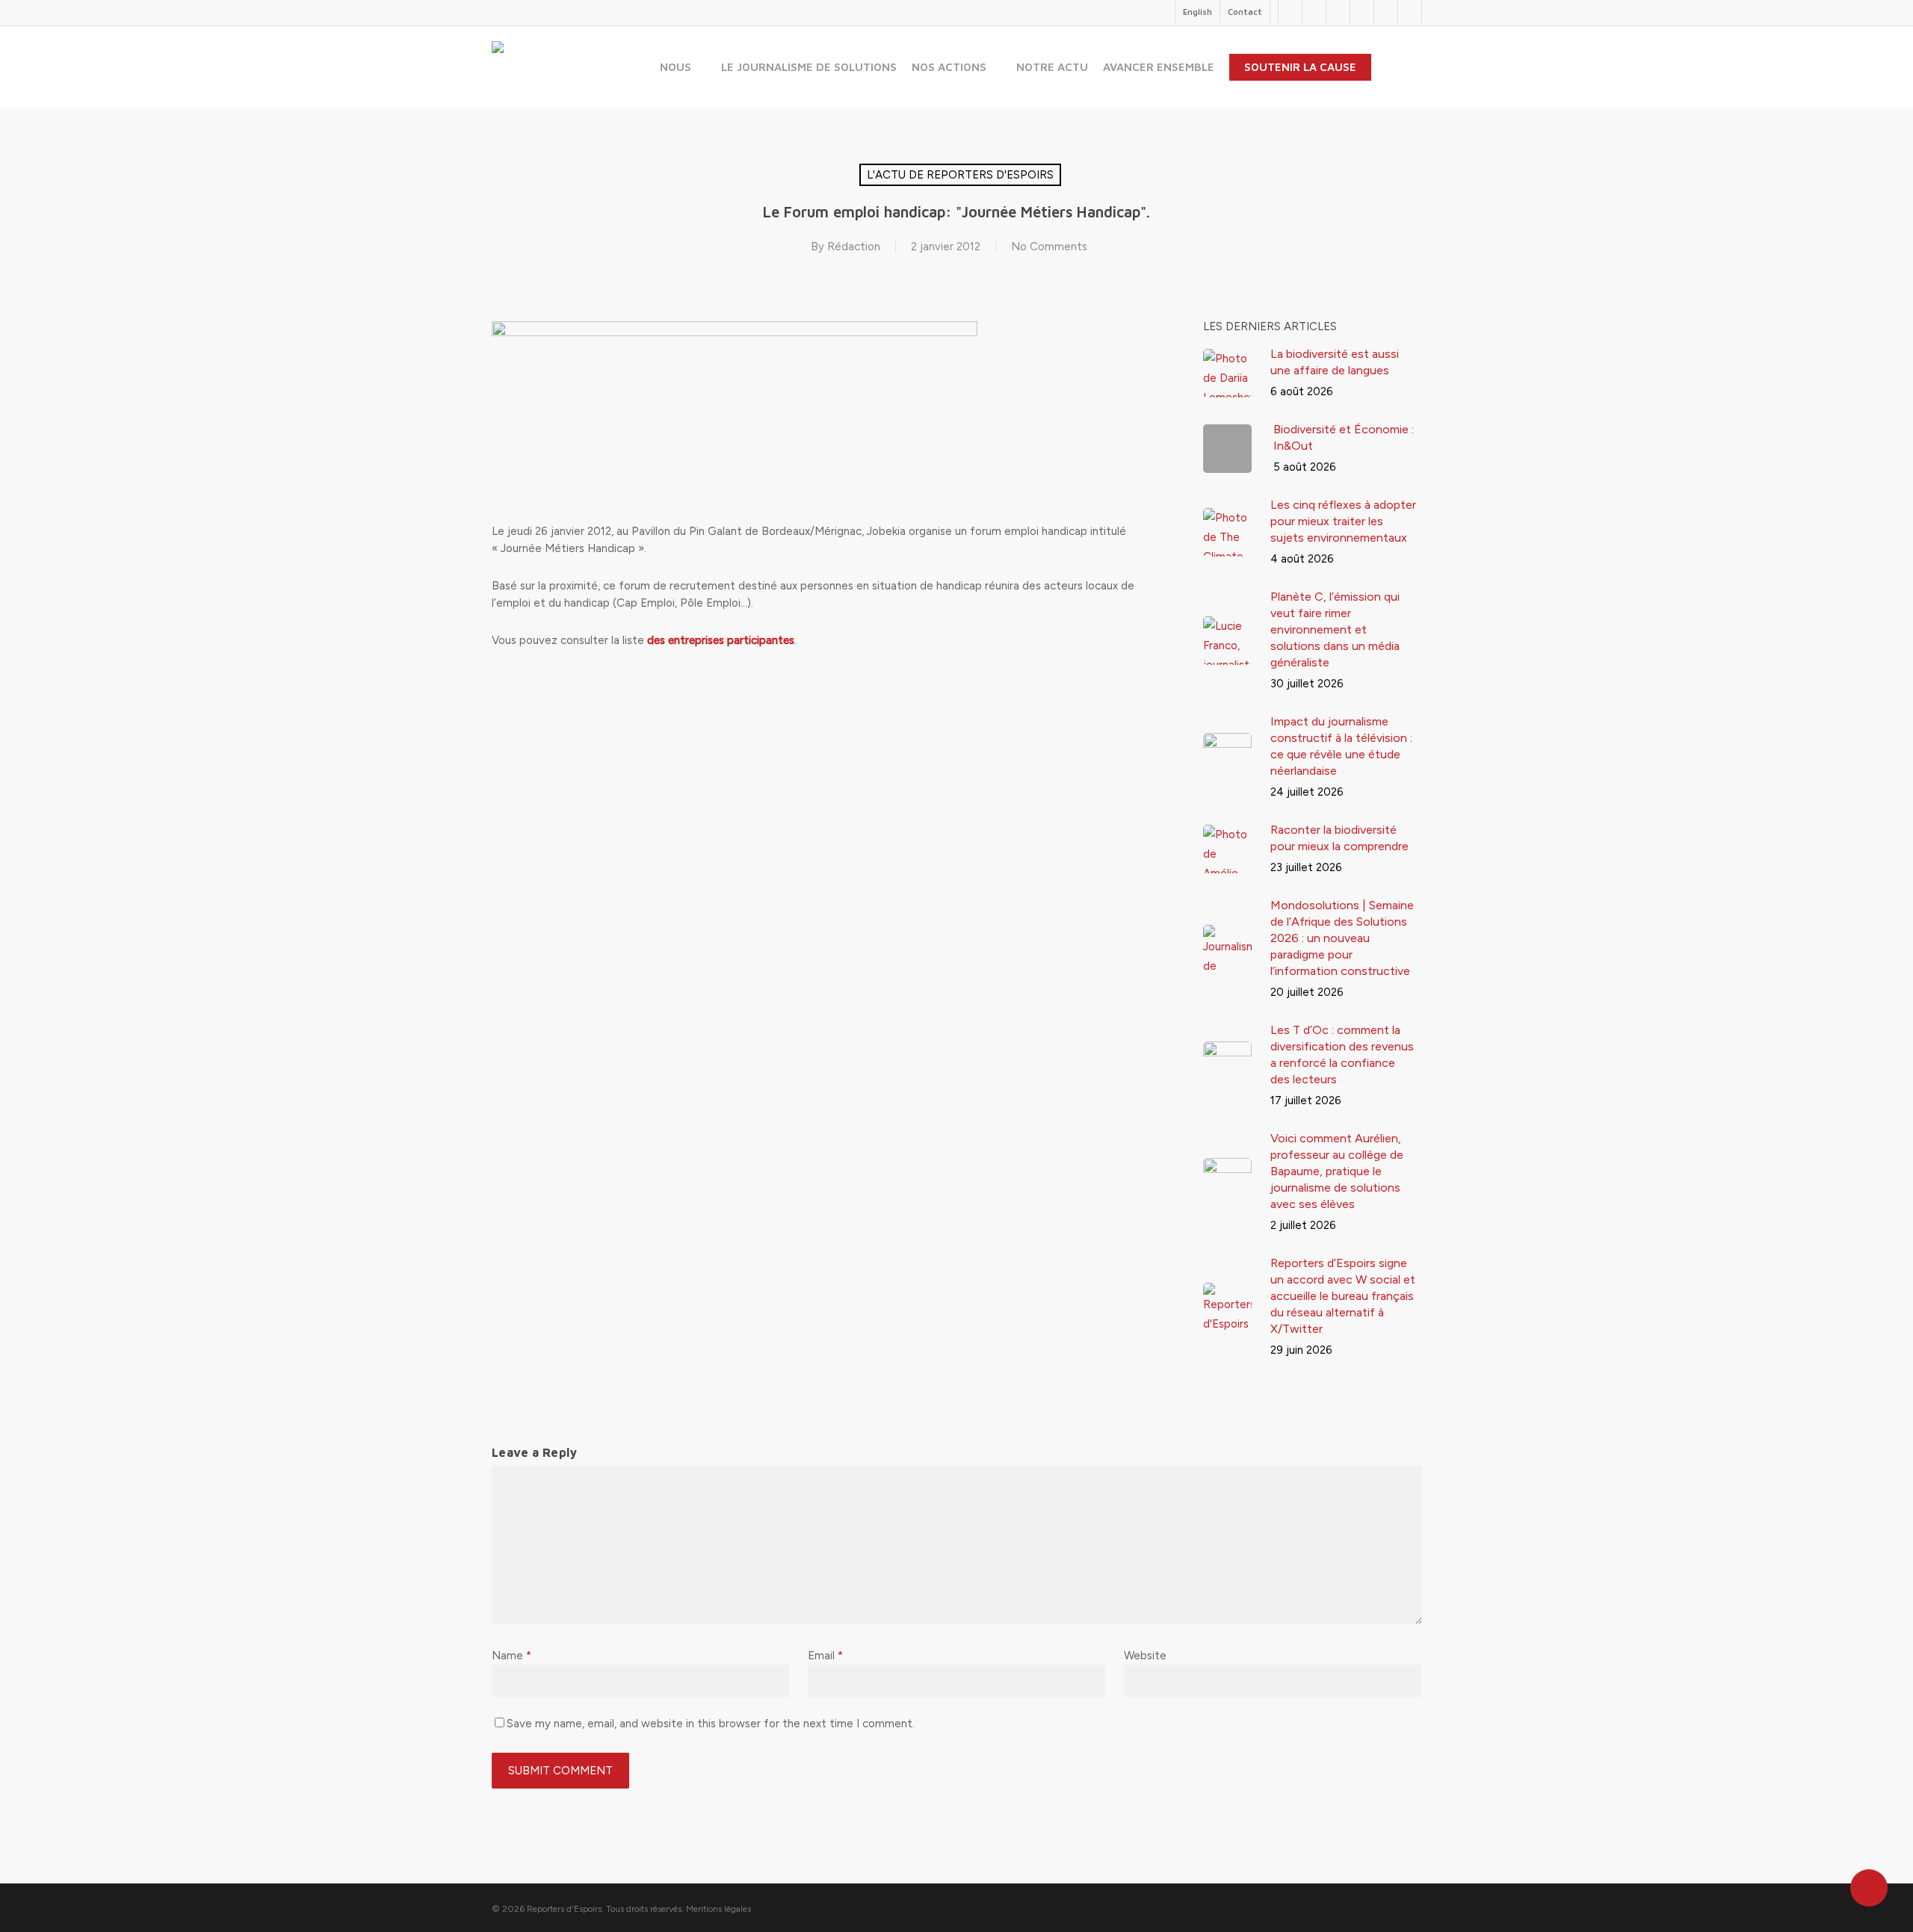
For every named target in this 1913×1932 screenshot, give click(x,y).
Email (825, 1656)
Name (512, 1656)
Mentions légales (718, 1909)
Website (1145, 1656)
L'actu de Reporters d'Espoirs (960, 175)
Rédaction (854, 247)
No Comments (1049, 247)
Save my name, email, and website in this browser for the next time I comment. (711, 1724)
